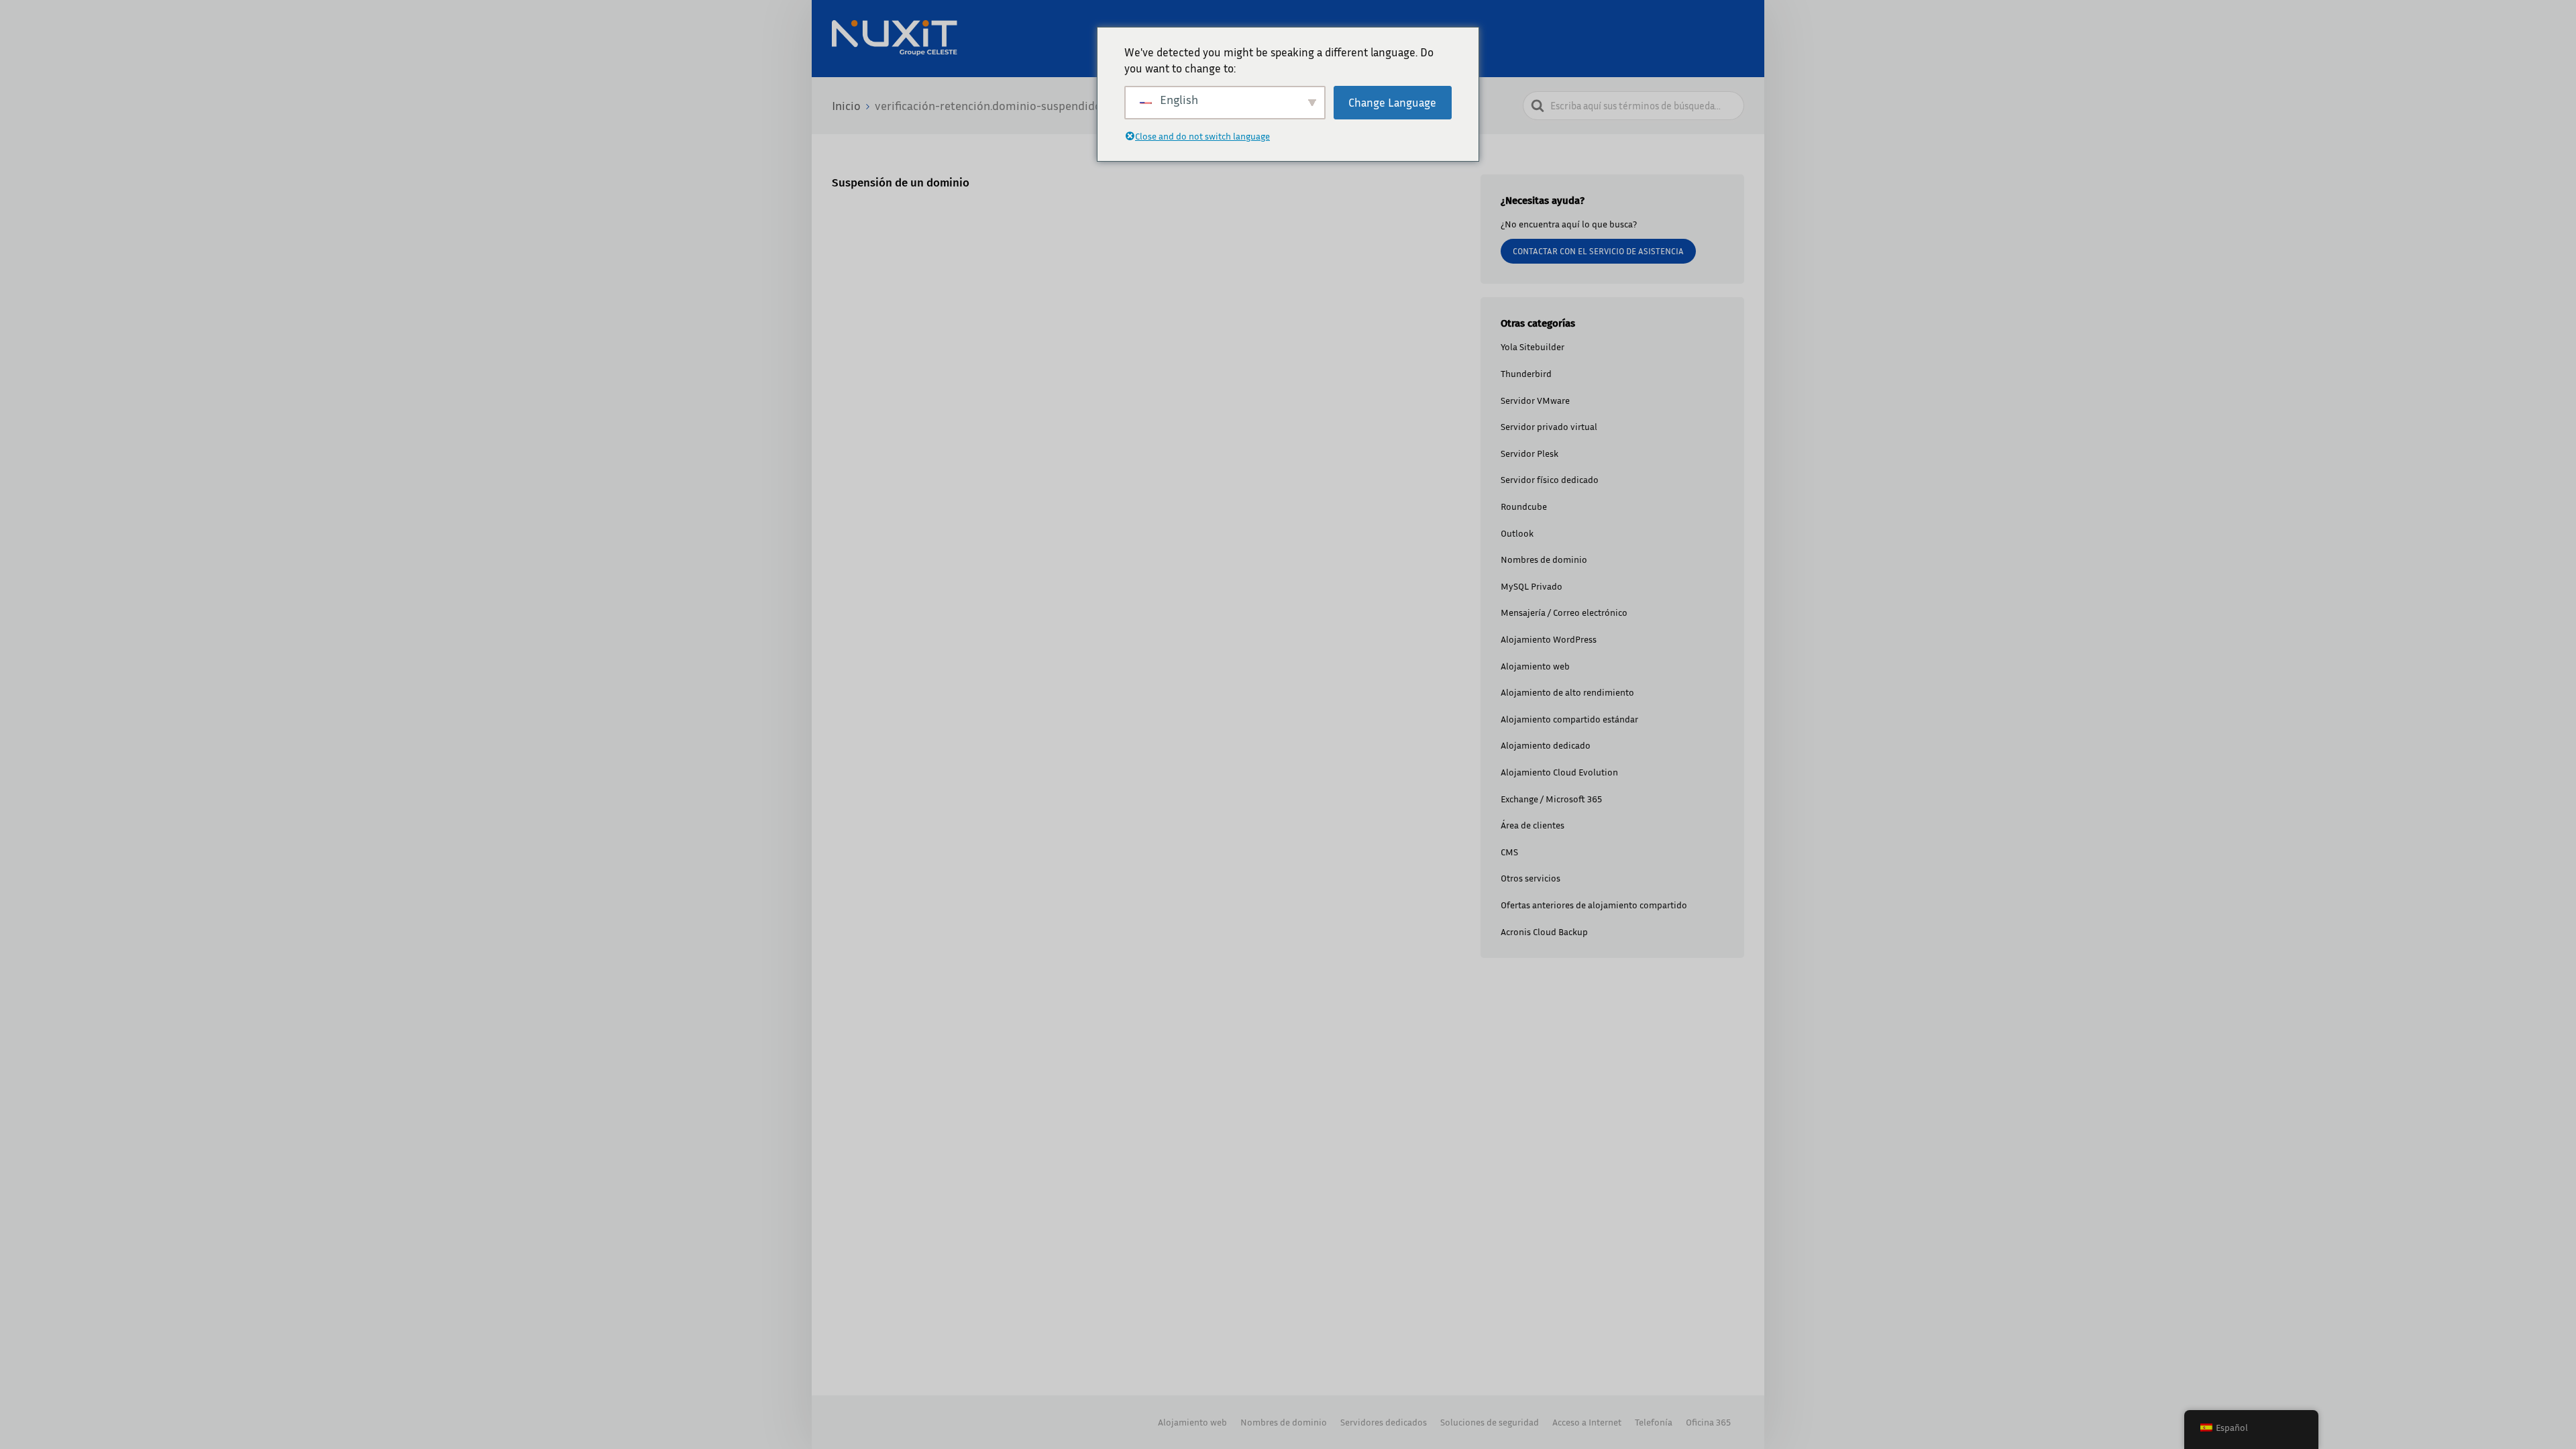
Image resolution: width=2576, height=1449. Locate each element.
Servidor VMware (1535, 400)
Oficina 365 (1708, 1422)
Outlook (1517, 533)
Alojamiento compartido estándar (1569, 719)
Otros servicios (1531, 878)
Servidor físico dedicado (1550, 479)
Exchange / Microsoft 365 (1551, 799)
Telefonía (1654, 1422)
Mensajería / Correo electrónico (1564, 612)
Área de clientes (1533, 825)
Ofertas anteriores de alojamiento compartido (1594, 905)
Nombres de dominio (1544, 559)
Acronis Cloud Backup (1544, 931)
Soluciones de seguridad (1490, 1422)
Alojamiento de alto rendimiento (1567, 692)
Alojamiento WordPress (1549, 639)
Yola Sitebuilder (1533, 346)
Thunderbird (1526, 373)
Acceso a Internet (1587, 1422)
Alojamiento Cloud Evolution (1559, 772)
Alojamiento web (1535, 666)
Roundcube (1524, 506)
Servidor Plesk (1529, 453)
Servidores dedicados (1384, 1422)
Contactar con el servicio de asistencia (1598, 251)
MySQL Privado (1532, 586)
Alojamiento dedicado (1546, 745)
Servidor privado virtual (1549, 426)
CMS (1509, 852)
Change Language (1392, 102)
